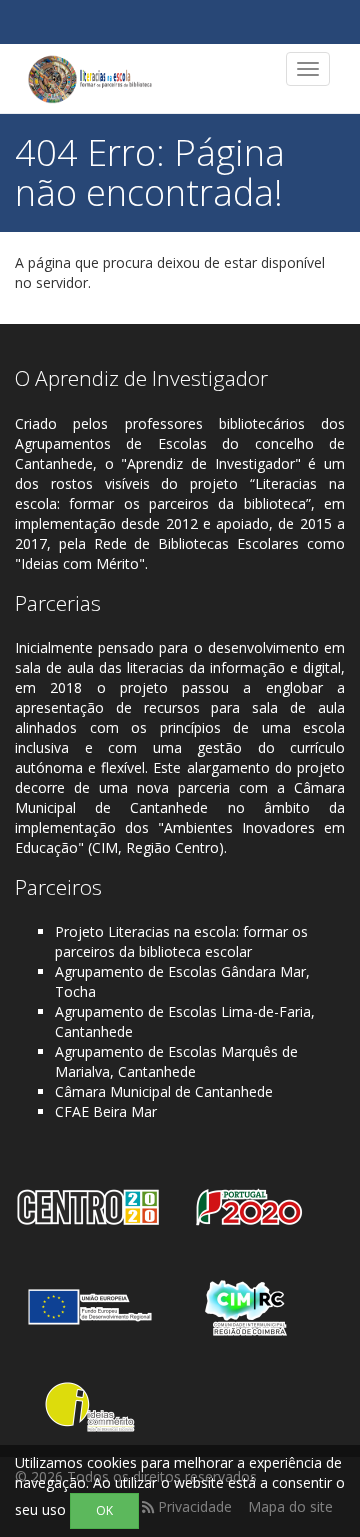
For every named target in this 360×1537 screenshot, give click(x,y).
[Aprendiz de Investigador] (90, 79)
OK (104, 1510)
